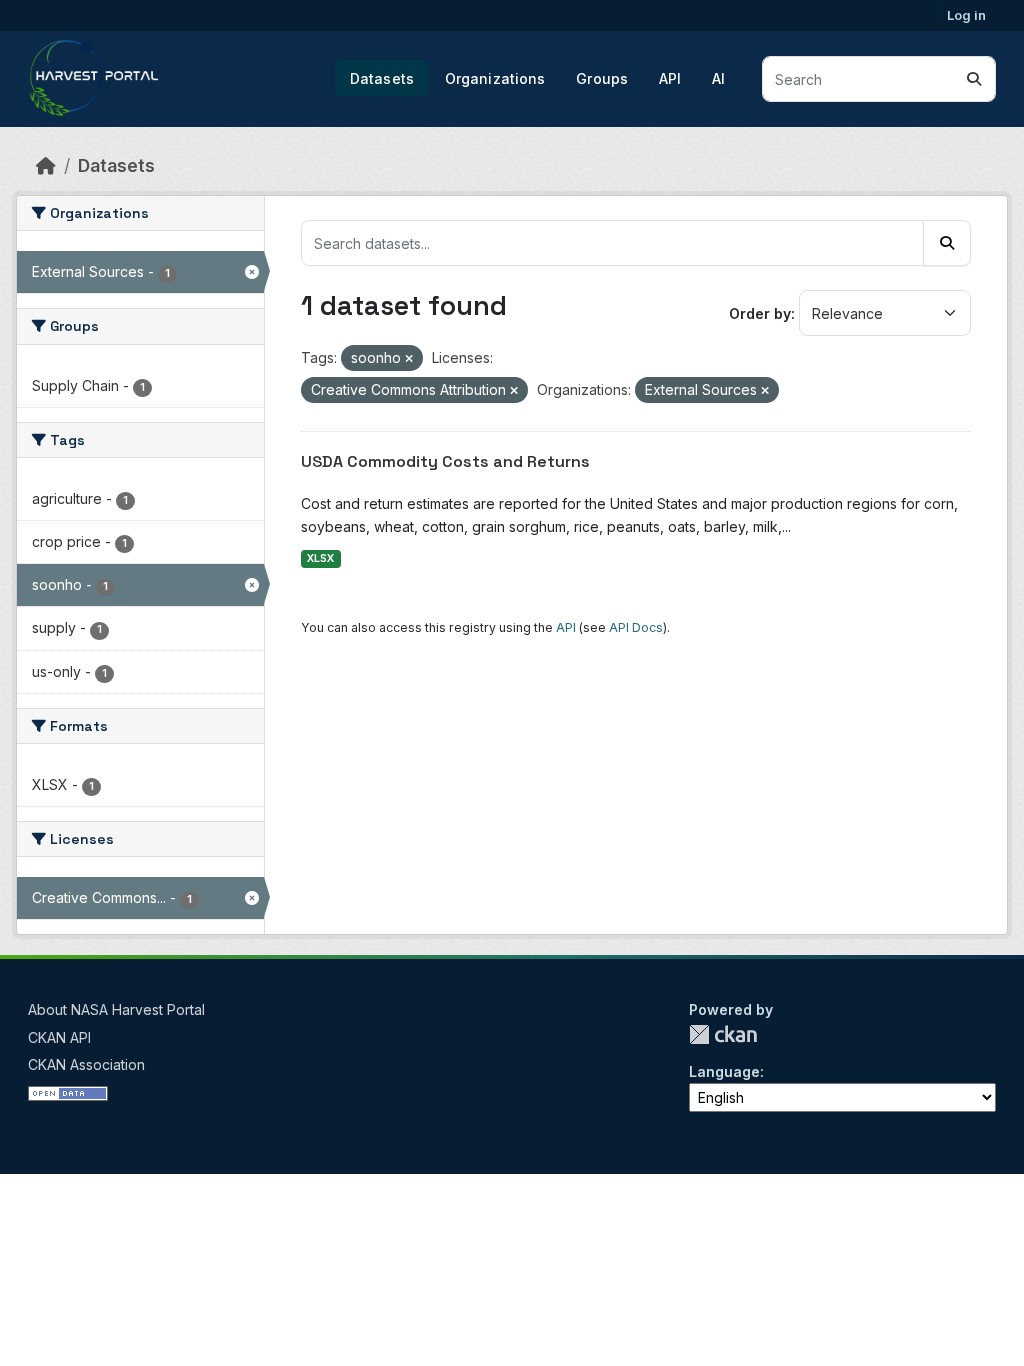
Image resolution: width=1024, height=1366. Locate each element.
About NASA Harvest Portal (116, 1009)
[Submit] (974, 79)
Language (724, 1071)
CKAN (723, 1034)
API (670, 78)
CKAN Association (86, 1064)
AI (718, 78)
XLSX (320, 558)
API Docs (636, 627)
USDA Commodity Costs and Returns (445, 461)
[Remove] (409, 359)
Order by (760, 313)
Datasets (382, 78)
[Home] (46, 165)
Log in (966, 15)
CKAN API (59, 1037)
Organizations (495, 78)
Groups (602, 78)
